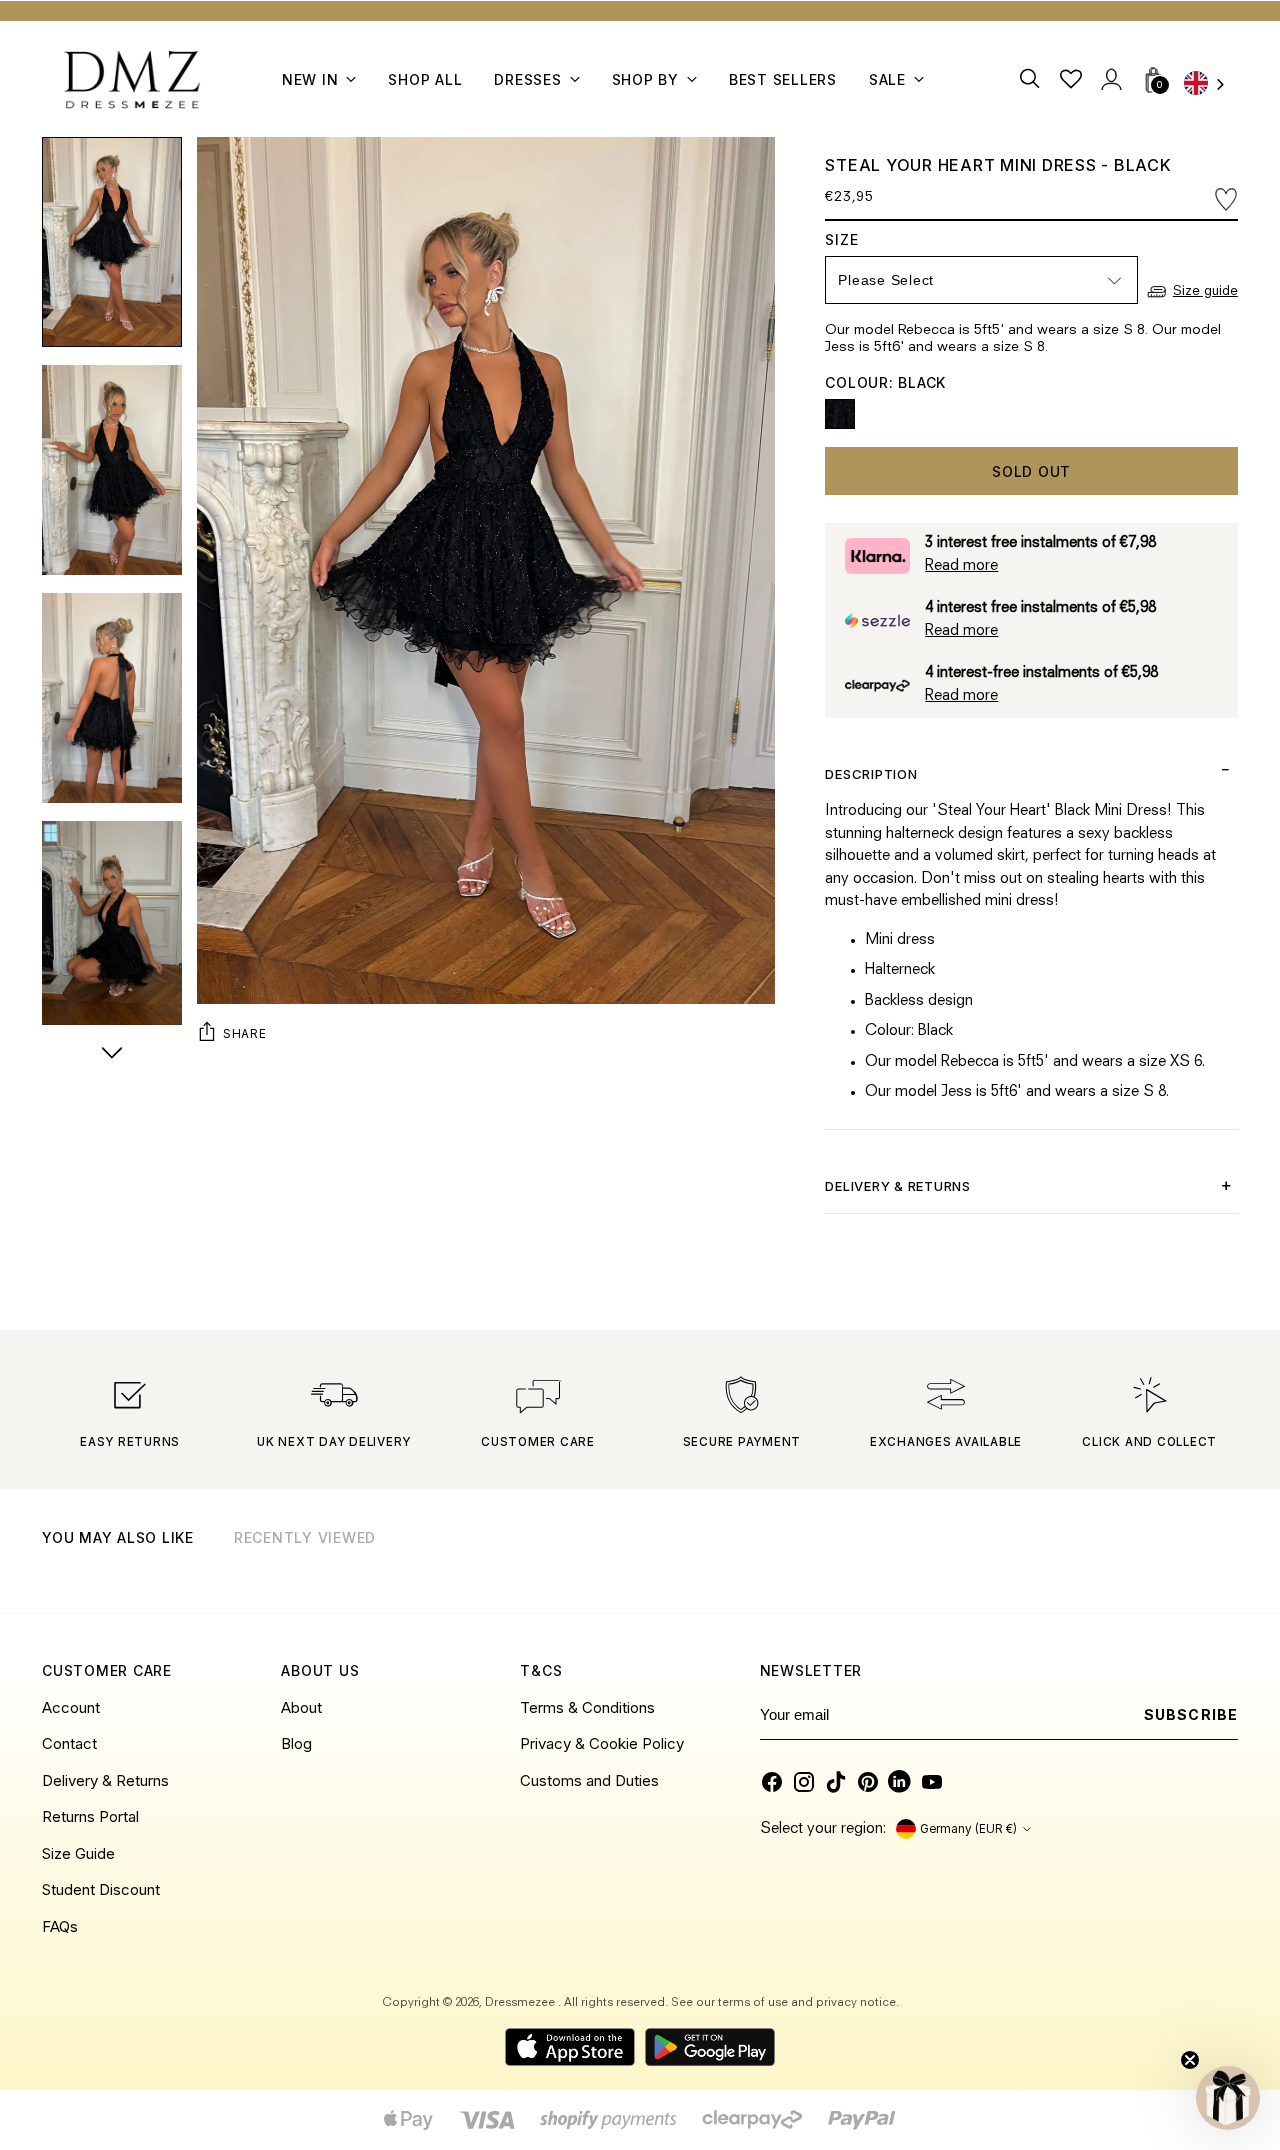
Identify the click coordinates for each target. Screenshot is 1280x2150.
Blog (296, 1743)
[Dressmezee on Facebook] (772, 1782)
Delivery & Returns (105, 1780)
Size (861, 239)
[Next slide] (1221, 1564)
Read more (961, 566)
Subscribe (1190, 1714)
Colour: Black (885, 382)
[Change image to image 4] (112, 926)
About (301, 1707)
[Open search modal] (1031, 79)
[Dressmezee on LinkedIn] (900, 1782)
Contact (69, 1743)
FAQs (60, 1926)
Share (244, 1034)
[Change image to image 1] (112, 242)
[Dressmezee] (132, 79)
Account (71, 1707)
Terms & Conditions (587, 1707)
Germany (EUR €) (968, 1829)
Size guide (1205, 291)
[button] (1228, 2098)
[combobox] (1211, 85)
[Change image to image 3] (112, 698)
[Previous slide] (1172, 1564)
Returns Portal (90, 1816)
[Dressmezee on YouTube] (932, 1782)
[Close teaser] (1190, 2060)
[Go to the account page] (1111, 79)
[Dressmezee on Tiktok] (836, 1782)
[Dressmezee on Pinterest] (868, 1782)
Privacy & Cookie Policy (602, 1743)
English (1211, 85)
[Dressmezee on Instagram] (804, 1782)
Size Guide (78, 1853)
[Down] (112, 1055)
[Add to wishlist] (1226, 199)
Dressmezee (521, 2003)
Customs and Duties (589, 1780)
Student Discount (101, 1889)
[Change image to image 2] (112, 470)
